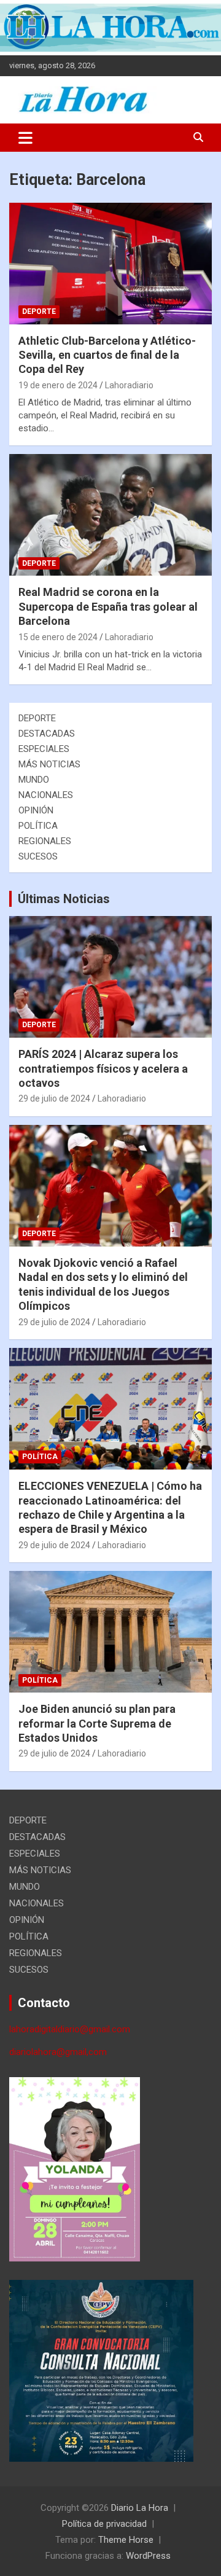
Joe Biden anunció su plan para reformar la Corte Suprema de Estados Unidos (97, 1723)
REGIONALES (45, 841)
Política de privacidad (104, 2524)
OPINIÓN (36, 810)
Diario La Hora (140, 2508)
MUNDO (34, 780)
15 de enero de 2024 (58, 637)
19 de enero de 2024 (58, 385)
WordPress (148, 2556)
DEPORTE (39, 311)
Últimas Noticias (64, 899)
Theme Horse (126, 2540)
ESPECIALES (44, 749)
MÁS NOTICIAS (49, 764)
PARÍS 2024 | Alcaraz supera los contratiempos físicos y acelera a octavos (103, 1068)
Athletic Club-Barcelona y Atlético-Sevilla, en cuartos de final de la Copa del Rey (107, 355)
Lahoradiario (129, 385)
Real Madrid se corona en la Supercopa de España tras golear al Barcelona (108, 606)
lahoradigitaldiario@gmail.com (70, 2029)
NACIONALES (46, 795)
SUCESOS (38, 856)
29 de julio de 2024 (54, 1098)
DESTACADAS (47, 734)
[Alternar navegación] (25, 138)
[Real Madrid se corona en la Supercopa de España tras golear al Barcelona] (110, 515)
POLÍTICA (38, 826)
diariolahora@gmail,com (58, 2052)
